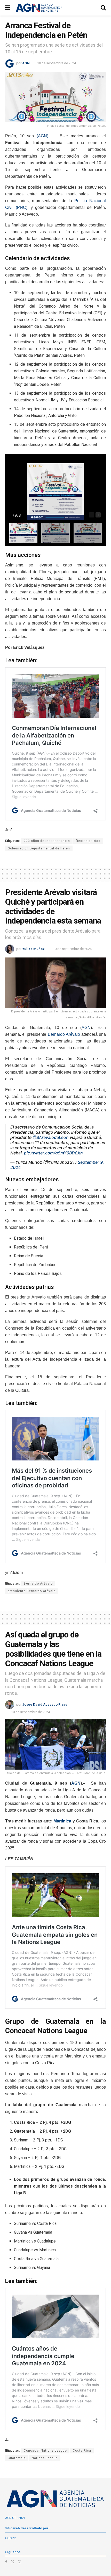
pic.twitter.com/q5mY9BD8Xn (53, 1153)
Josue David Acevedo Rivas (45, 1704)
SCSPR (10, 2538)
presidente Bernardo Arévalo (32, 1591)
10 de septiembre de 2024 (57, 63)
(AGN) (42, 136)
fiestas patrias (88, 841)
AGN (26, 63)
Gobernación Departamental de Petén (39, 848)
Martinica (62, 1821)
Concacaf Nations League (45, 2451)
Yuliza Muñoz (33, 949)
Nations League (45, 2458)
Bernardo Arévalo (64, 1034)
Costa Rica (82, 2451)
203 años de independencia (47, 841)
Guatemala (17, 2458)
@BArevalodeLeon (51, 1137)
